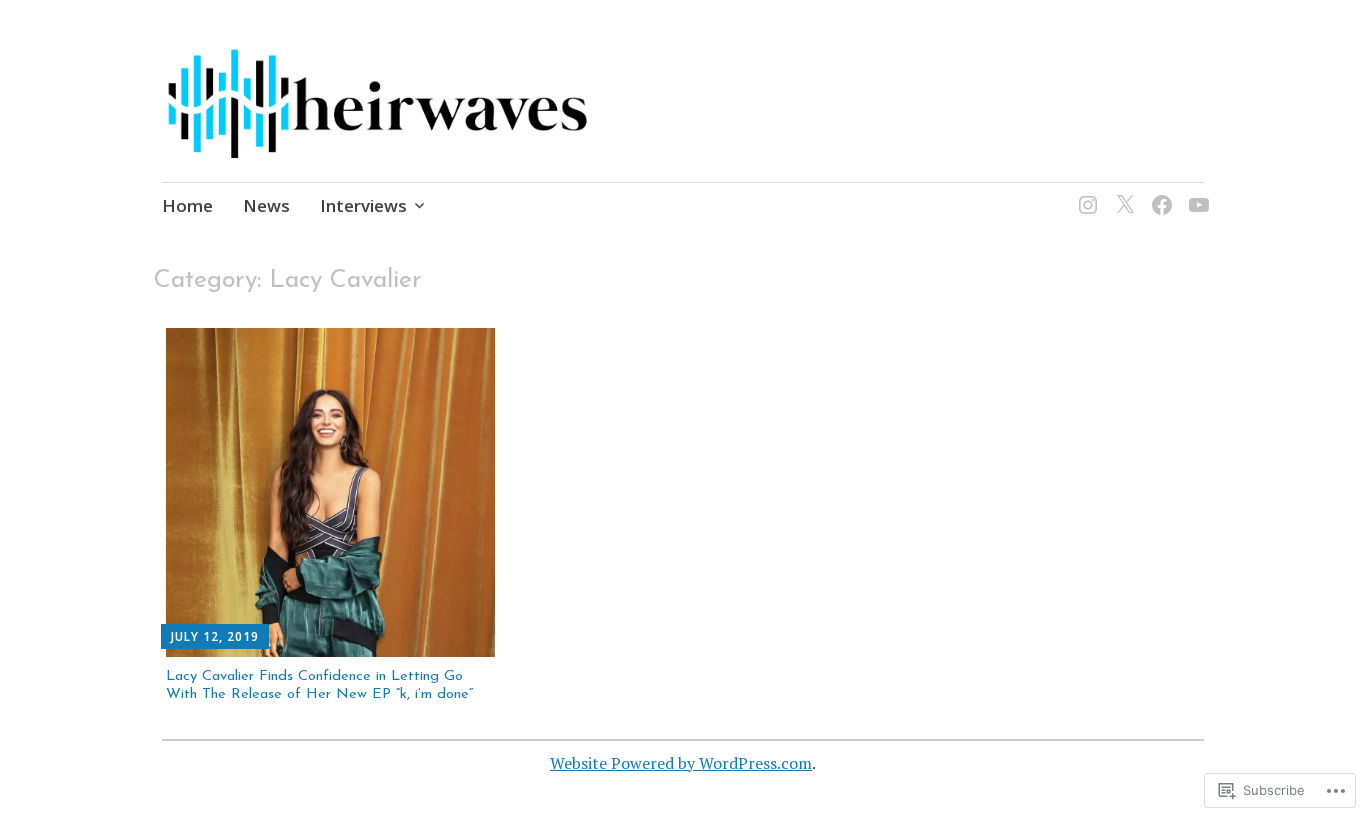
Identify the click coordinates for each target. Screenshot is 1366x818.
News (266, 205)
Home (187, 205)
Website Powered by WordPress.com (681, 763)
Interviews (363, 205)
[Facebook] (1158, 192)
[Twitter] (1121, 192)
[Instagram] (1084, 192)
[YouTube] (1195, 192)
